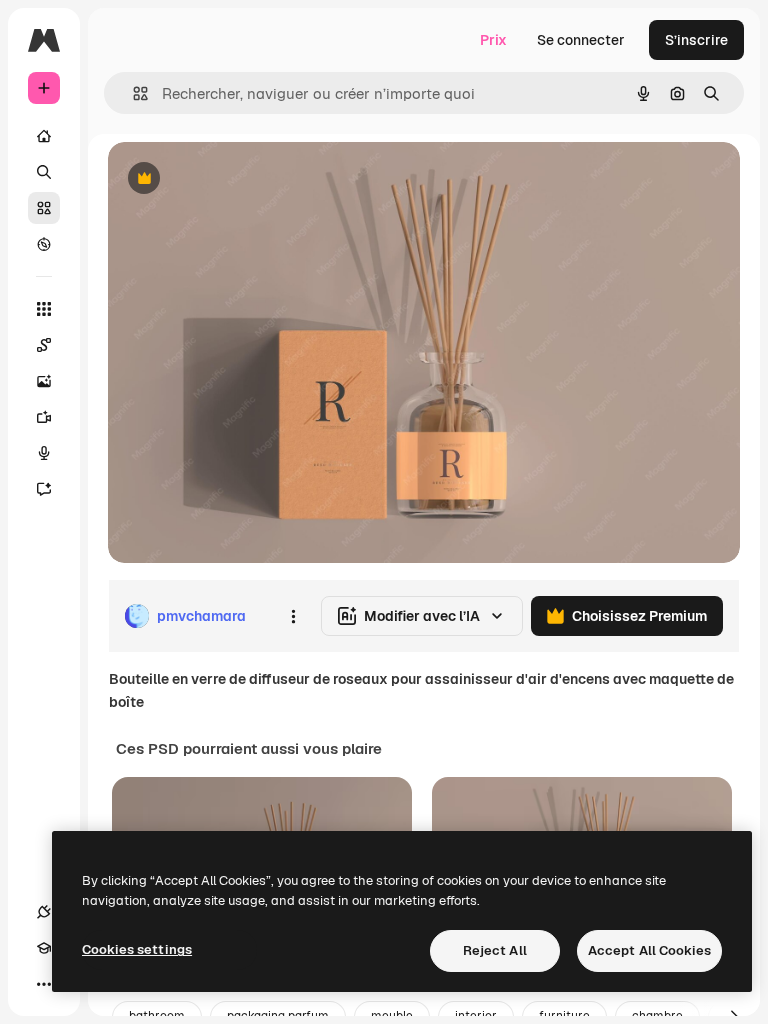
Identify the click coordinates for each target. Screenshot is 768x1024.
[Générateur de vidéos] (44, 417)
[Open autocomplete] (132, 93)
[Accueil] (44, 136)
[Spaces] (44, 345)
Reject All (495, 950)
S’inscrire (696, 40)
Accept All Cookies (649, 950)
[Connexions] (44, 912)
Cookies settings (137, 949)
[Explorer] (44, 244)
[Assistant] (44, 489)
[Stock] (44, 208)
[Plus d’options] (293, 616)
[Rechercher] (44, 172)
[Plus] (44, 984)
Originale (240, 179)
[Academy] (44, 948)
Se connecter (581, 40)
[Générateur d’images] (44, 381)
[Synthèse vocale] (44, 453)
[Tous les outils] (44, 309)
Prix (493, 40)
